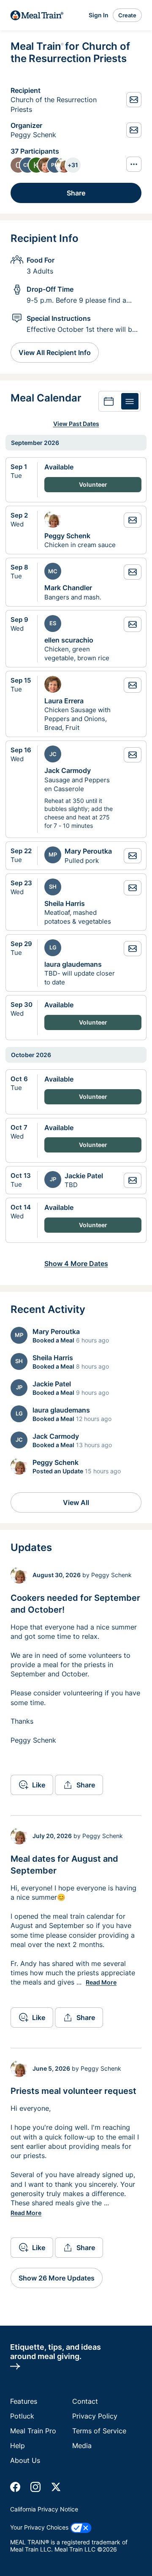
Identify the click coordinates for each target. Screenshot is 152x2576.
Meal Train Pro (33, 2431)
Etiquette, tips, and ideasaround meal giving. (56, 2351)
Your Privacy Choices (40, 2527)
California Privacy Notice (44, 2509)
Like (39, 1785)
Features (24, 2401)
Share (76, 193)
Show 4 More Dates (76, 1264)
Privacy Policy (95, 2416)
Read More (101, 1982)
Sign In (99, 15)
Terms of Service (99, 2431)
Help (18, 2446)
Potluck (22, 2416)
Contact (85, 2401)
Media (82, 2446)
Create (127, 15)
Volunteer (93, 484)
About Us (25, 2460)
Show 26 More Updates (57, 2278)
